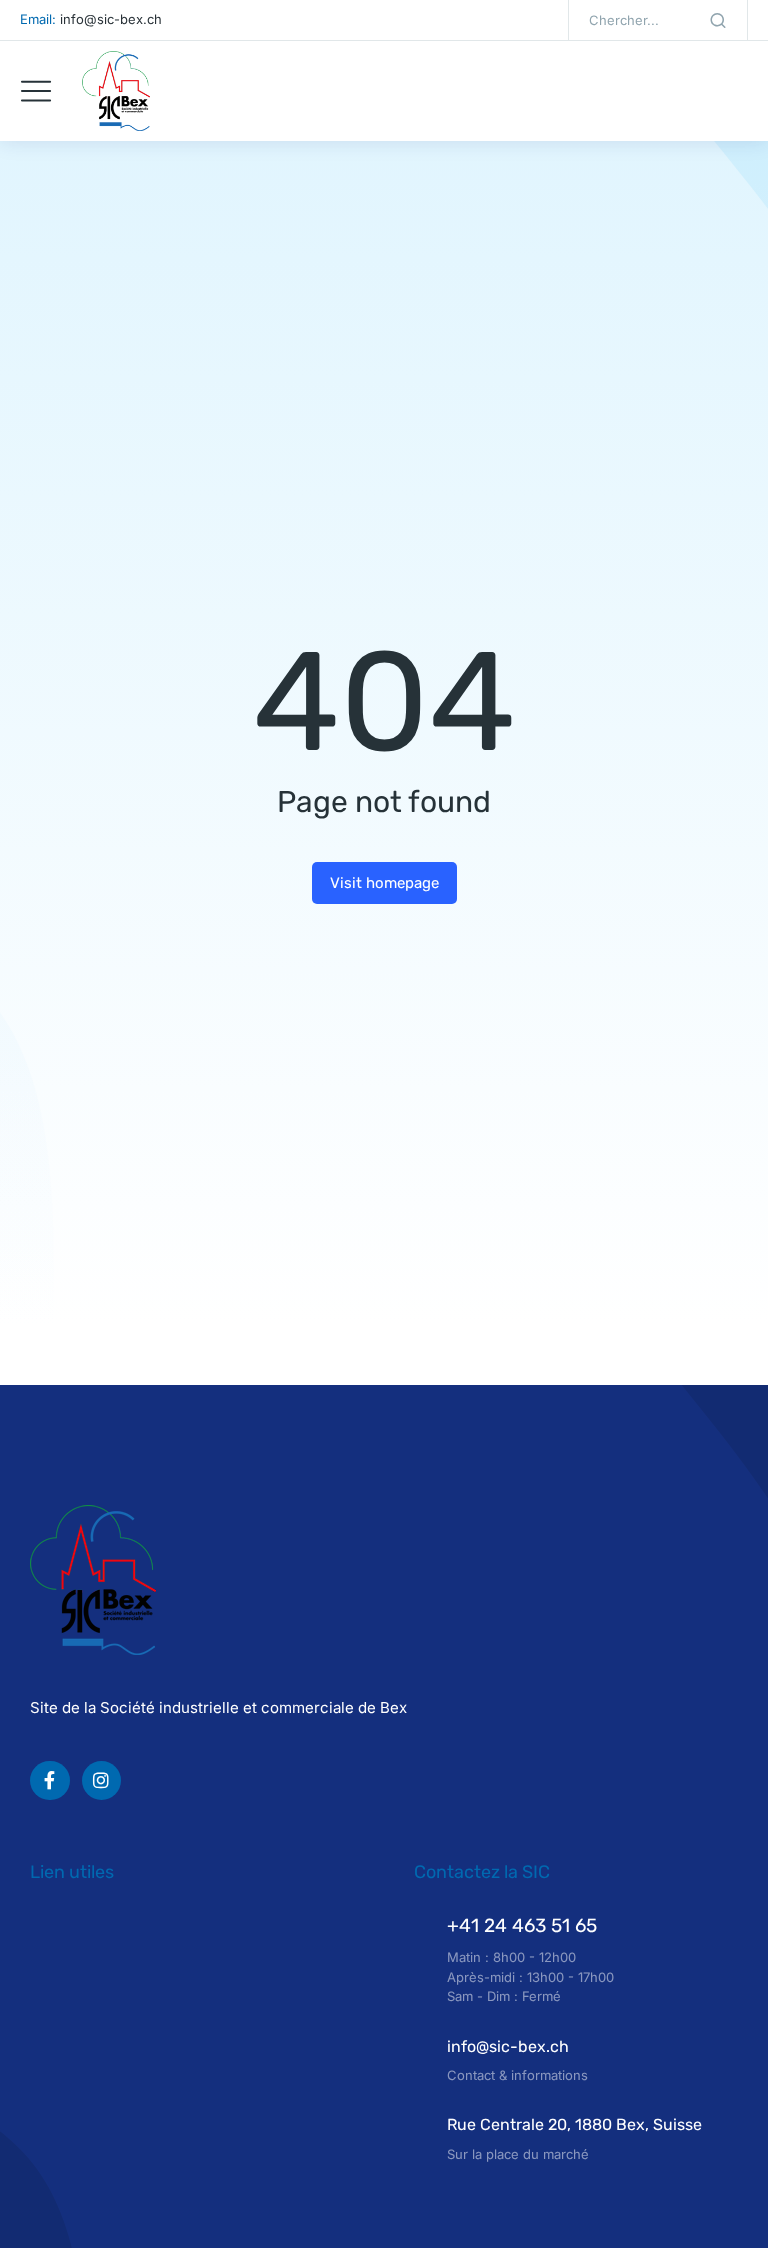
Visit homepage (384, 883)
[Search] (718, 20)
